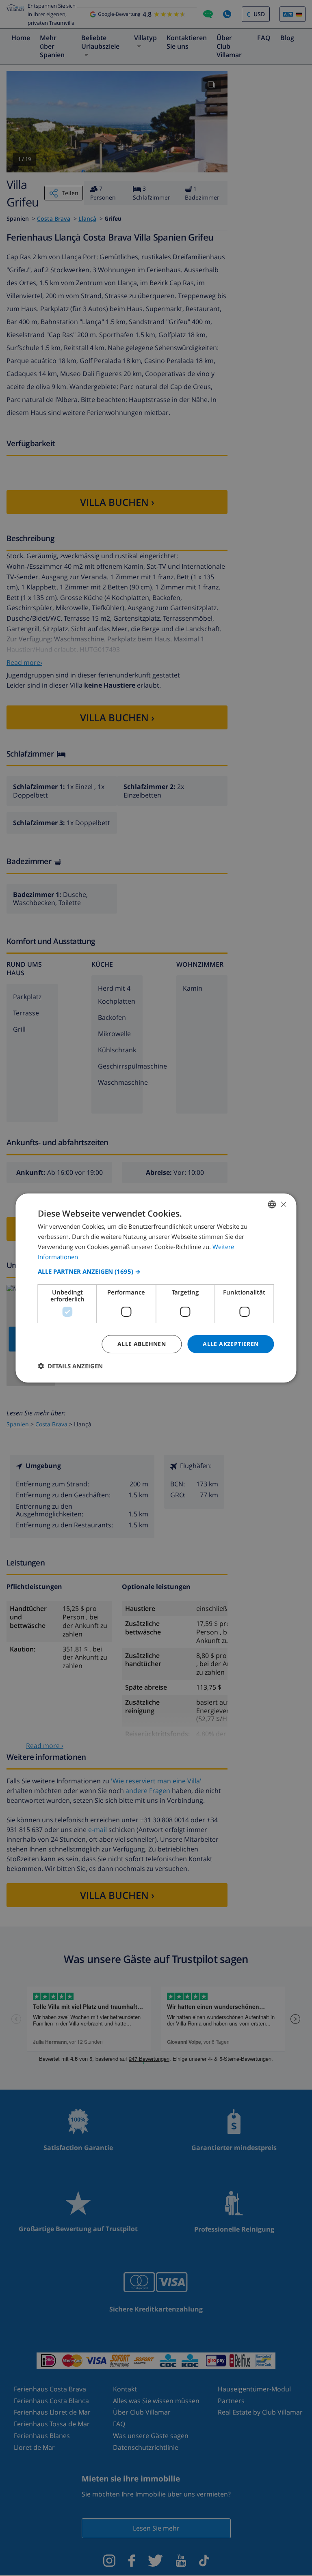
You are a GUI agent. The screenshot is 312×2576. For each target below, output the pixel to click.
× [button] (283, 1204)
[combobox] (272, 1204)
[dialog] (156, 1288)
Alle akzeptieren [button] (231, 1344)
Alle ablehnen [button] (142, 1344)
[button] (156, 1271)
